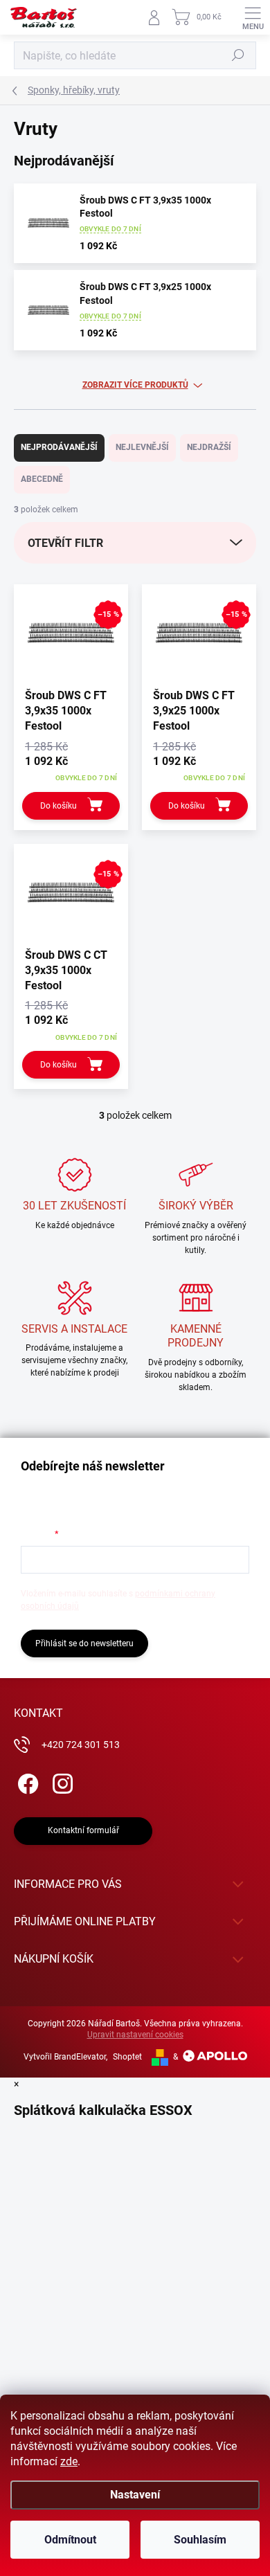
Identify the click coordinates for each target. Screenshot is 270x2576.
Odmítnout (70, 2540)
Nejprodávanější (59, 447)
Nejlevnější (142, 447)
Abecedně (42, 479)
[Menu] (253, 17)
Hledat (238, 55)
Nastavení (135, 2495)
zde (69, 2461)
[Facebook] (26, 1782)
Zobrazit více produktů (135, 385)
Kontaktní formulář (83, 1830)
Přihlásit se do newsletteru (84, 1643)
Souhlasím (200, 2540)
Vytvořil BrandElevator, (65, 2057)
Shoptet (127, 2057)
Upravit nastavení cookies (135, 2035)
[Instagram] (61, 1782)
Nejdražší (209, 447)
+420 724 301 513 (81, 1745)
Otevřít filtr (65, 543)
